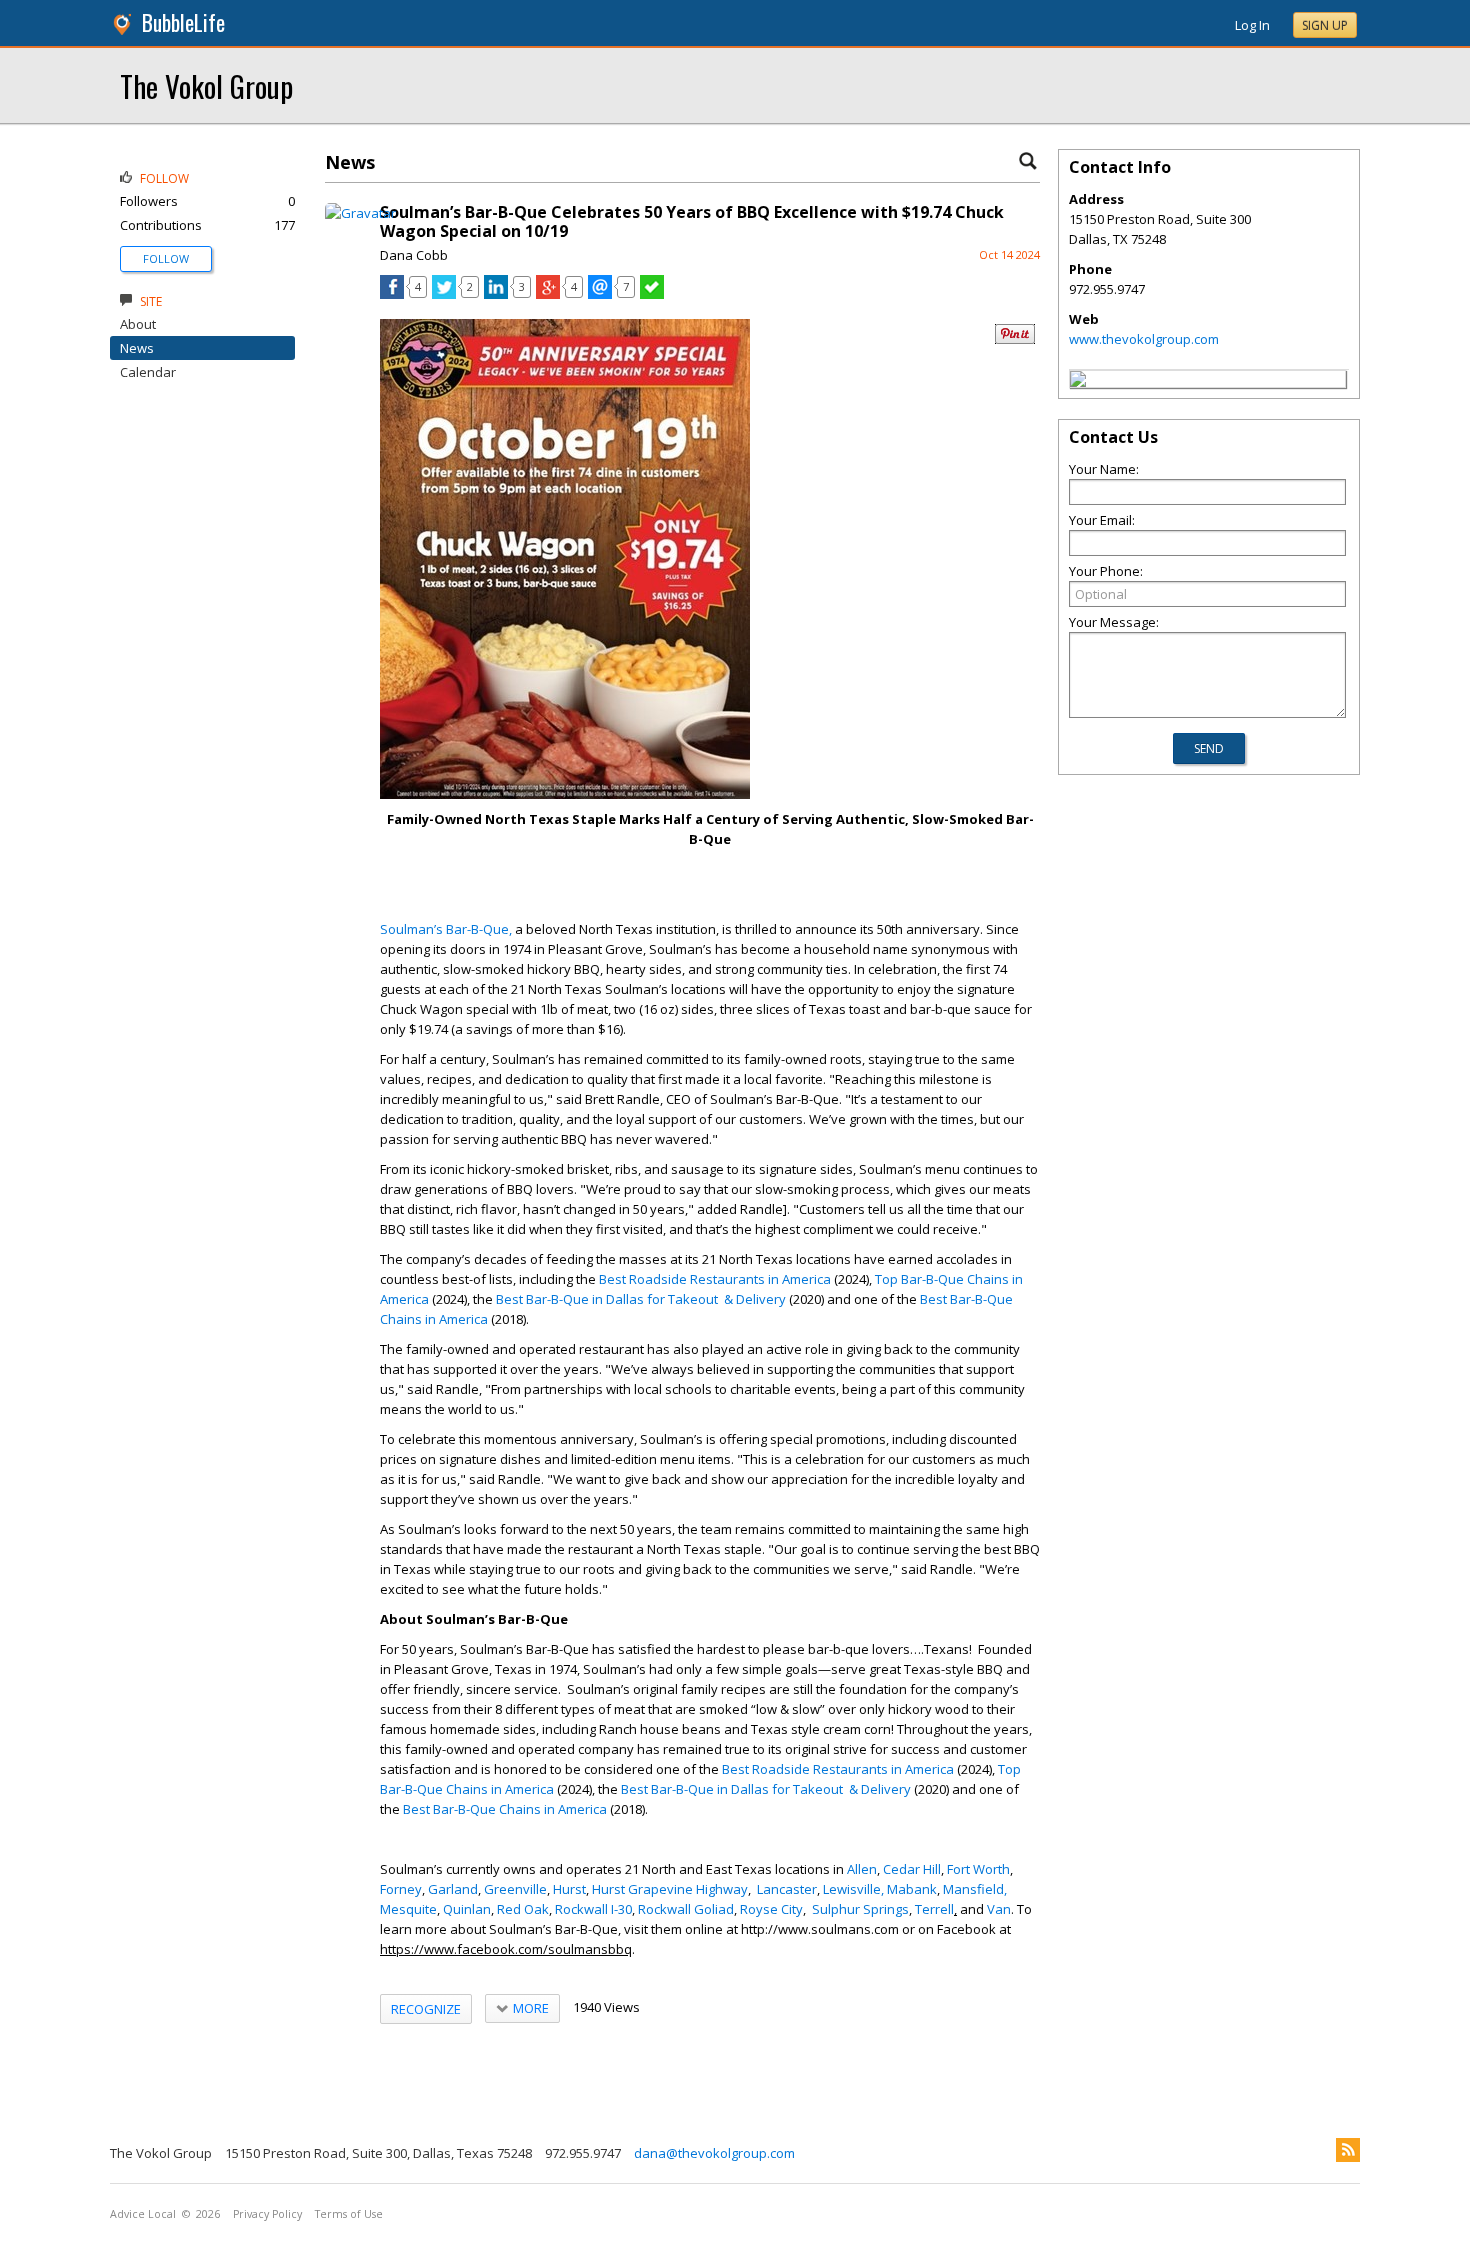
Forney (401, 1889)
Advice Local (143, 2214)
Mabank (912, 1889)
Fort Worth (978, 1869)
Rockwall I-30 (593, 1909)
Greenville (515, 1889)
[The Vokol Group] (1078, 382)
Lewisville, (853, 1889)
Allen (862, 1869)
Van (999, 1909)
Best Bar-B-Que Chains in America (505, 1809)
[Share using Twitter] (444, 294)
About (138, 324)
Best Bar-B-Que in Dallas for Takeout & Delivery (641, 1299)
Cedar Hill (912, 1869)
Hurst (569, 1889)
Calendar (148, 372)
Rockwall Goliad (686, 1909)
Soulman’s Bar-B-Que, (446, 929)
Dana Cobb (414, 255)
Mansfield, (975, 1889)
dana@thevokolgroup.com (714, 2153)
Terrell (934, 1909)
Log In (1252, 25)
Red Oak (523, 1909)
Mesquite (408, 1909)
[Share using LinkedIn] (496, 294)
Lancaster (787, 1889)
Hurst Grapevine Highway (670, 1889)
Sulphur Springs (860, 1909)
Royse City (771, 1909)
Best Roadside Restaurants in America (715, 1279)
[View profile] (360, 213)
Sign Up (1325, 25)
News (137, 348)
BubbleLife (183, 22)
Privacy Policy (267, 2214)
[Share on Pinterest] (1015, 339)
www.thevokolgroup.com (1144, 339)
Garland (453, 1889)
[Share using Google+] (548, 294)
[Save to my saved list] (652, 294)
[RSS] (1348, 2150)
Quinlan (467, 1909)
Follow (166, 258)
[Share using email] (600, 294)
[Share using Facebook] (392, 294)
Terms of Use (349, 2214)
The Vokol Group (206, 85)
